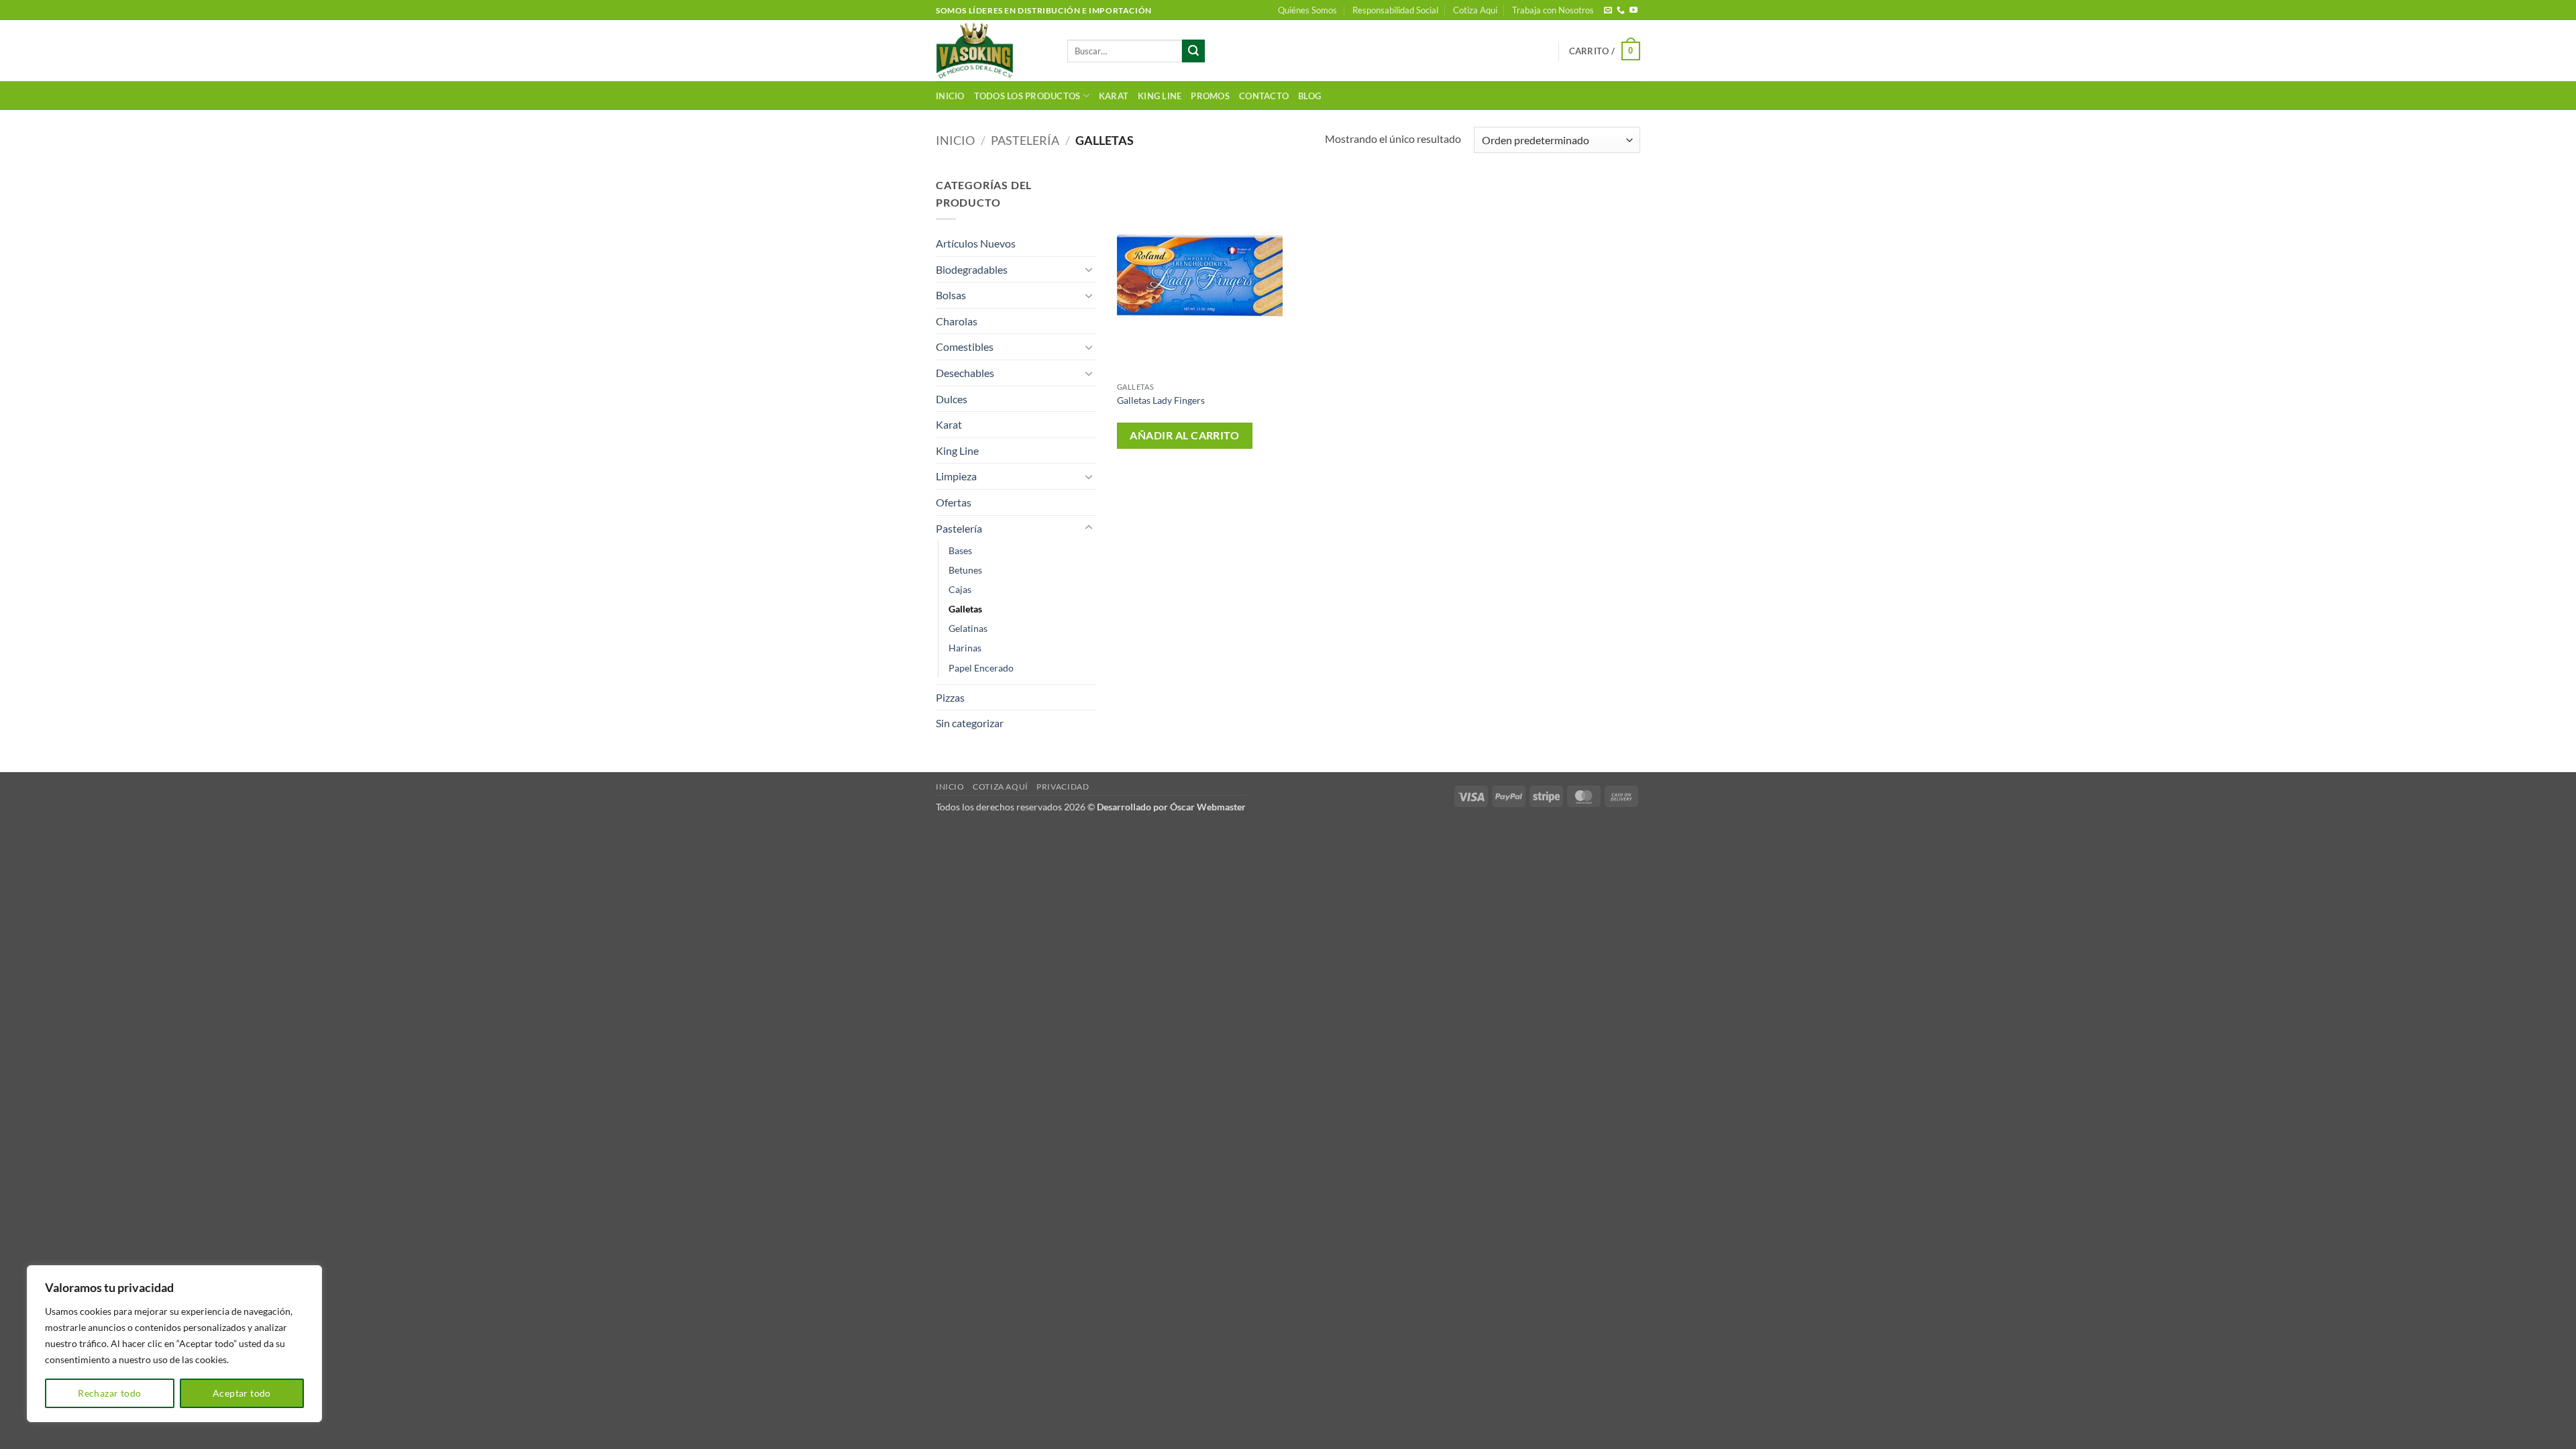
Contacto (1264, 96)
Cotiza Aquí (1475, 10)
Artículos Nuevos (976, 243)
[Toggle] (1089, 269)
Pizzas (950, 697)
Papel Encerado (981, 668)
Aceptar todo (242, 1393)
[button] (1605, 51)
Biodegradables (972, 269)
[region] (174, 1344)
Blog (1309, 96)
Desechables (965, 373)
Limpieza (956, 476)
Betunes (965, 570)
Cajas (960, 589)
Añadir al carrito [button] (1184, 435)
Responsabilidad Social (1395, 10)
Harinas (965, 648)
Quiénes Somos (1307, 10)
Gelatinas (968, 628)
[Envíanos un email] (1608, 11)
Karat (1114, 96)
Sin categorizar (970, 723)
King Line (1160, 96)
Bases (960, 550)
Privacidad (1063, 787)
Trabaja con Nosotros (1553, 10)
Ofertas (954, 502)
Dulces (952, 399)
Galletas (965, 609)
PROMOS (1210, 96)
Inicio (950, 96)
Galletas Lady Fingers (1161, 400)
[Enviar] (1193, 51)
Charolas (957, 321)
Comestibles (965, 346)
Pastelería (1025, 140)
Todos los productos (1027, 96)
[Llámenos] (1621, 11)
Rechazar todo (109, 1393)
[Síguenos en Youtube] (1633, 11)
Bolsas (951, 295)
